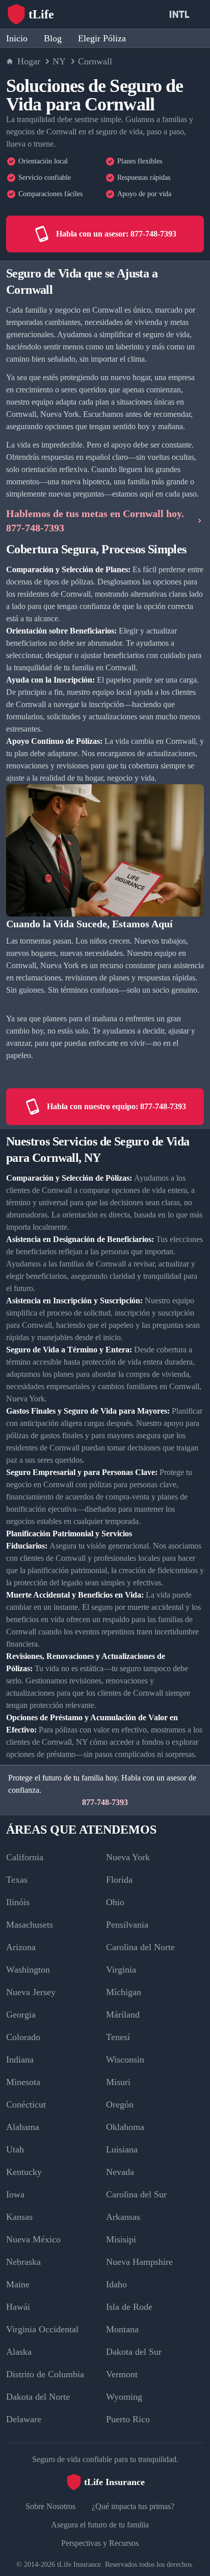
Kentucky (24, 2172)
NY (59, 61)
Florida (119, 1880)
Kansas (19, 2217)
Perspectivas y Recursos (100, 2543)
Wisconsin (125, 2059)
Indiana (20, 2059)
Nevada (120, 2172)
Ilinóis (18, 1902)
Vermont (122, 2374)
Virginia (121, 1970)
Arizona (21, 1947)
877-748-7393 (105, 1802)
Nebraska (23, 2262)
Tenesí (118, 2037)
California (25, 1857)
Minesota (23, 2082)
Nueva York (128, 1857)
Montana (122, 2329)
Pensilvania (127, 1925)
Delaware (24, 2419)
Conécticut (26, 2104)
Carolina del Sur (136, 2194)
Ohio (115, 1902)
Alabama (23, 2127)
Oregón (120, 2104)
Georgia (21, 2015)
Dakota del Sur (134, 2352)
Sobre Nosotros (50, 2506)
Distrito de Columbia (45, 2374)
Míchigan (124, 1992)
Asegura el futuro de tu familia (100, 2525)
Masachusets (30, 1925)
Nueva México (33, 2239)
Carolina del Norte (140, 1947)
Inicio (17, 38)
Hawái (18, 2307)
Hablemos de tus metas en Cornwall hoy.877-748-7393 (95, 521)
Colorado (23, 2037)
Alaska (19, 2352)
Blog (53, 38)
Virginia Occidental (42, 2329)
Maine (18, 2284)
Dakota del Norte (38, 2397)
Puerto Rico (128, 2419)
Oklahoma (125, 2127)
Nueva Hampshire (139, 2262)
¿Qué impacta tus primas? (133, 2506)
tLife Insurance (79, 2565)
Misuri (118, 2082)
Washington (28, 1970)
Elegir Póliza (102, 38)
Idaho (116, 2284)
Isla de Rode (129, 2307)
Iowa (15, 2194)
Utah (15, 2149)
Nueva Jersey (31, 1992)
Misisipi (121, 2239)
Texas (17, 1880)
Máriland (123, 2015)
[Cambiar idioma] (181, 14)
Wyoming (124, 2397)
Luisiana (122, 2149)
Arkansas (123, 2217)
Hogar (29, 61)
